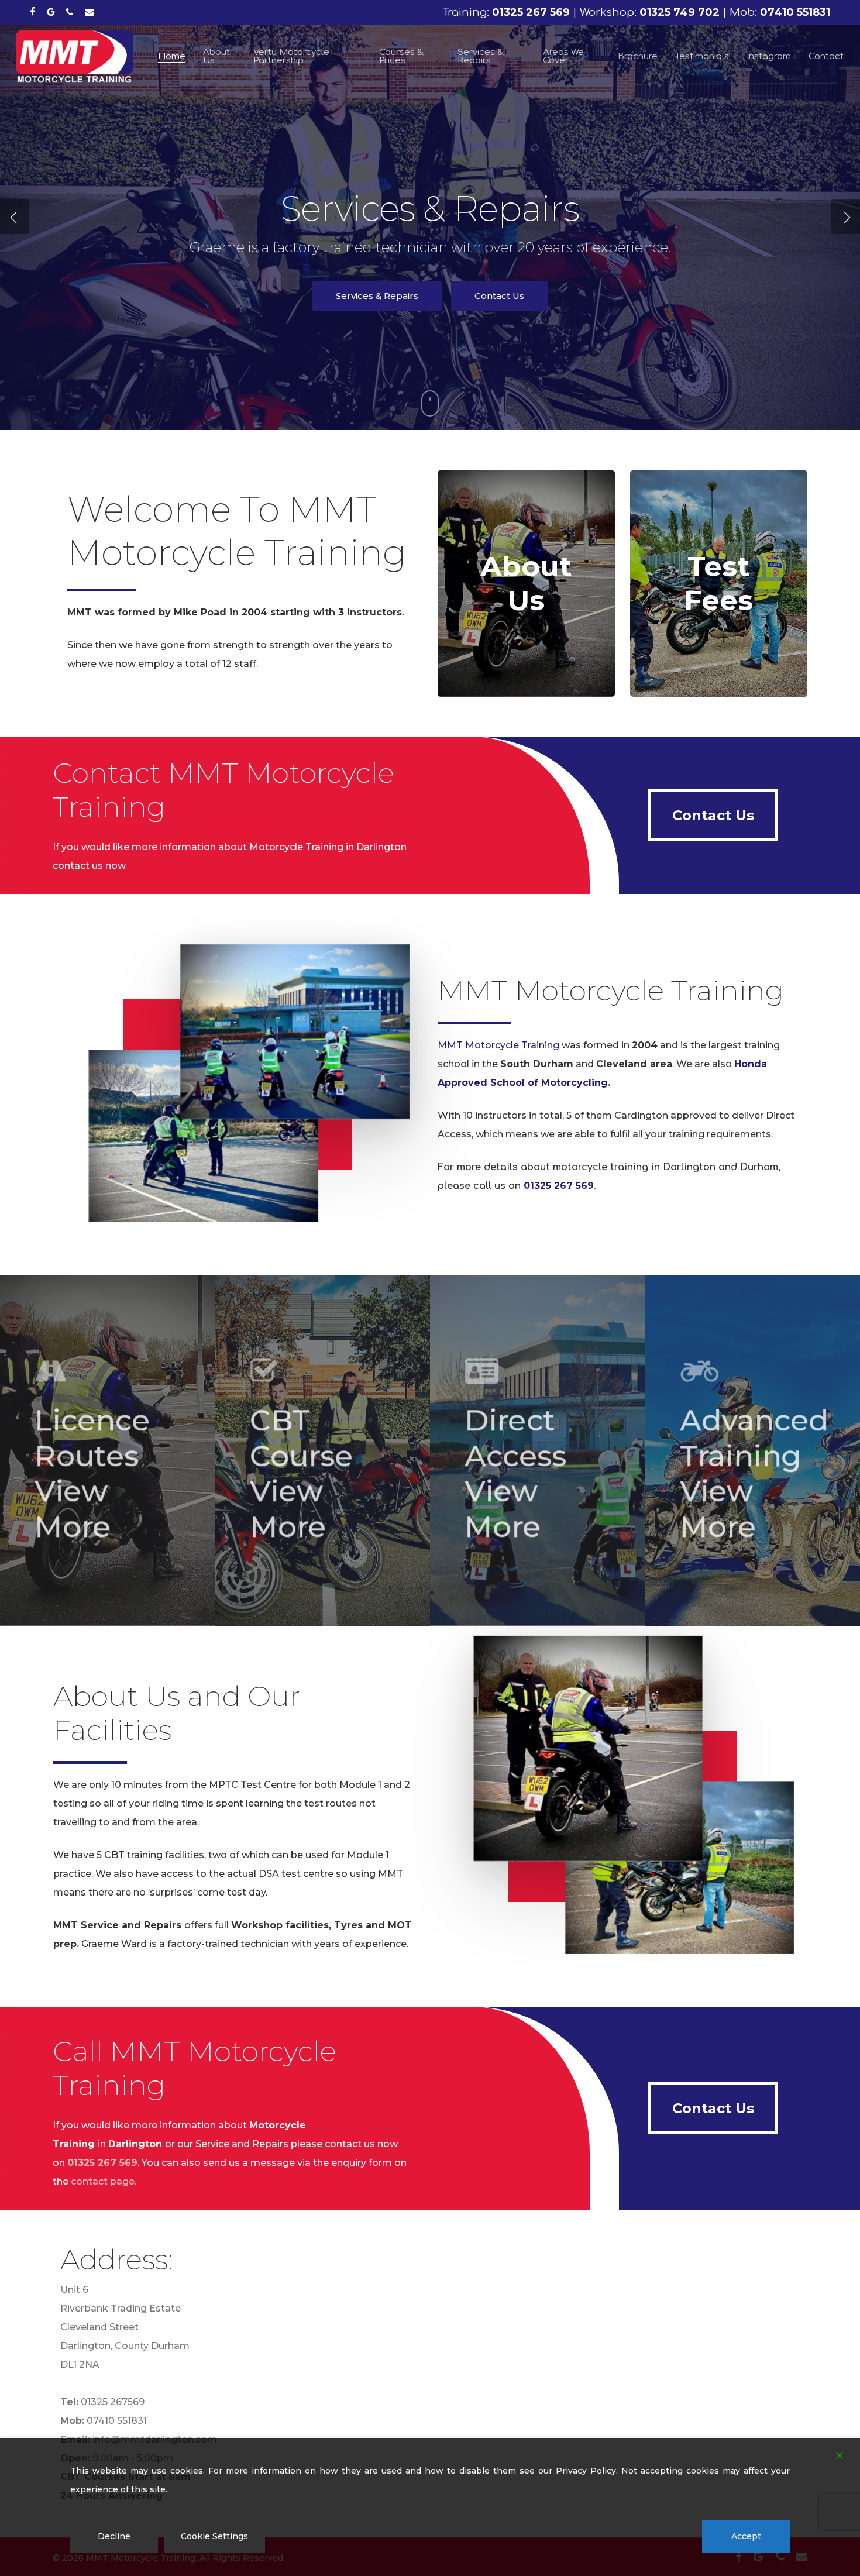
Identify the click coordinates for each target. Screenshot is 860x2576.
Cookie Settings (214, 2536)
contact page (103, 2181)
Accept (746, 2536)
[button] (713, 815)
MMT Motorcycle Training (498, 1045)
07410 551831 (117, 2421)
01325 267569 (113, 2402)
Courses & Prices (377, 307)
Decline (114, 2536)
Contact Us (496, 307)
